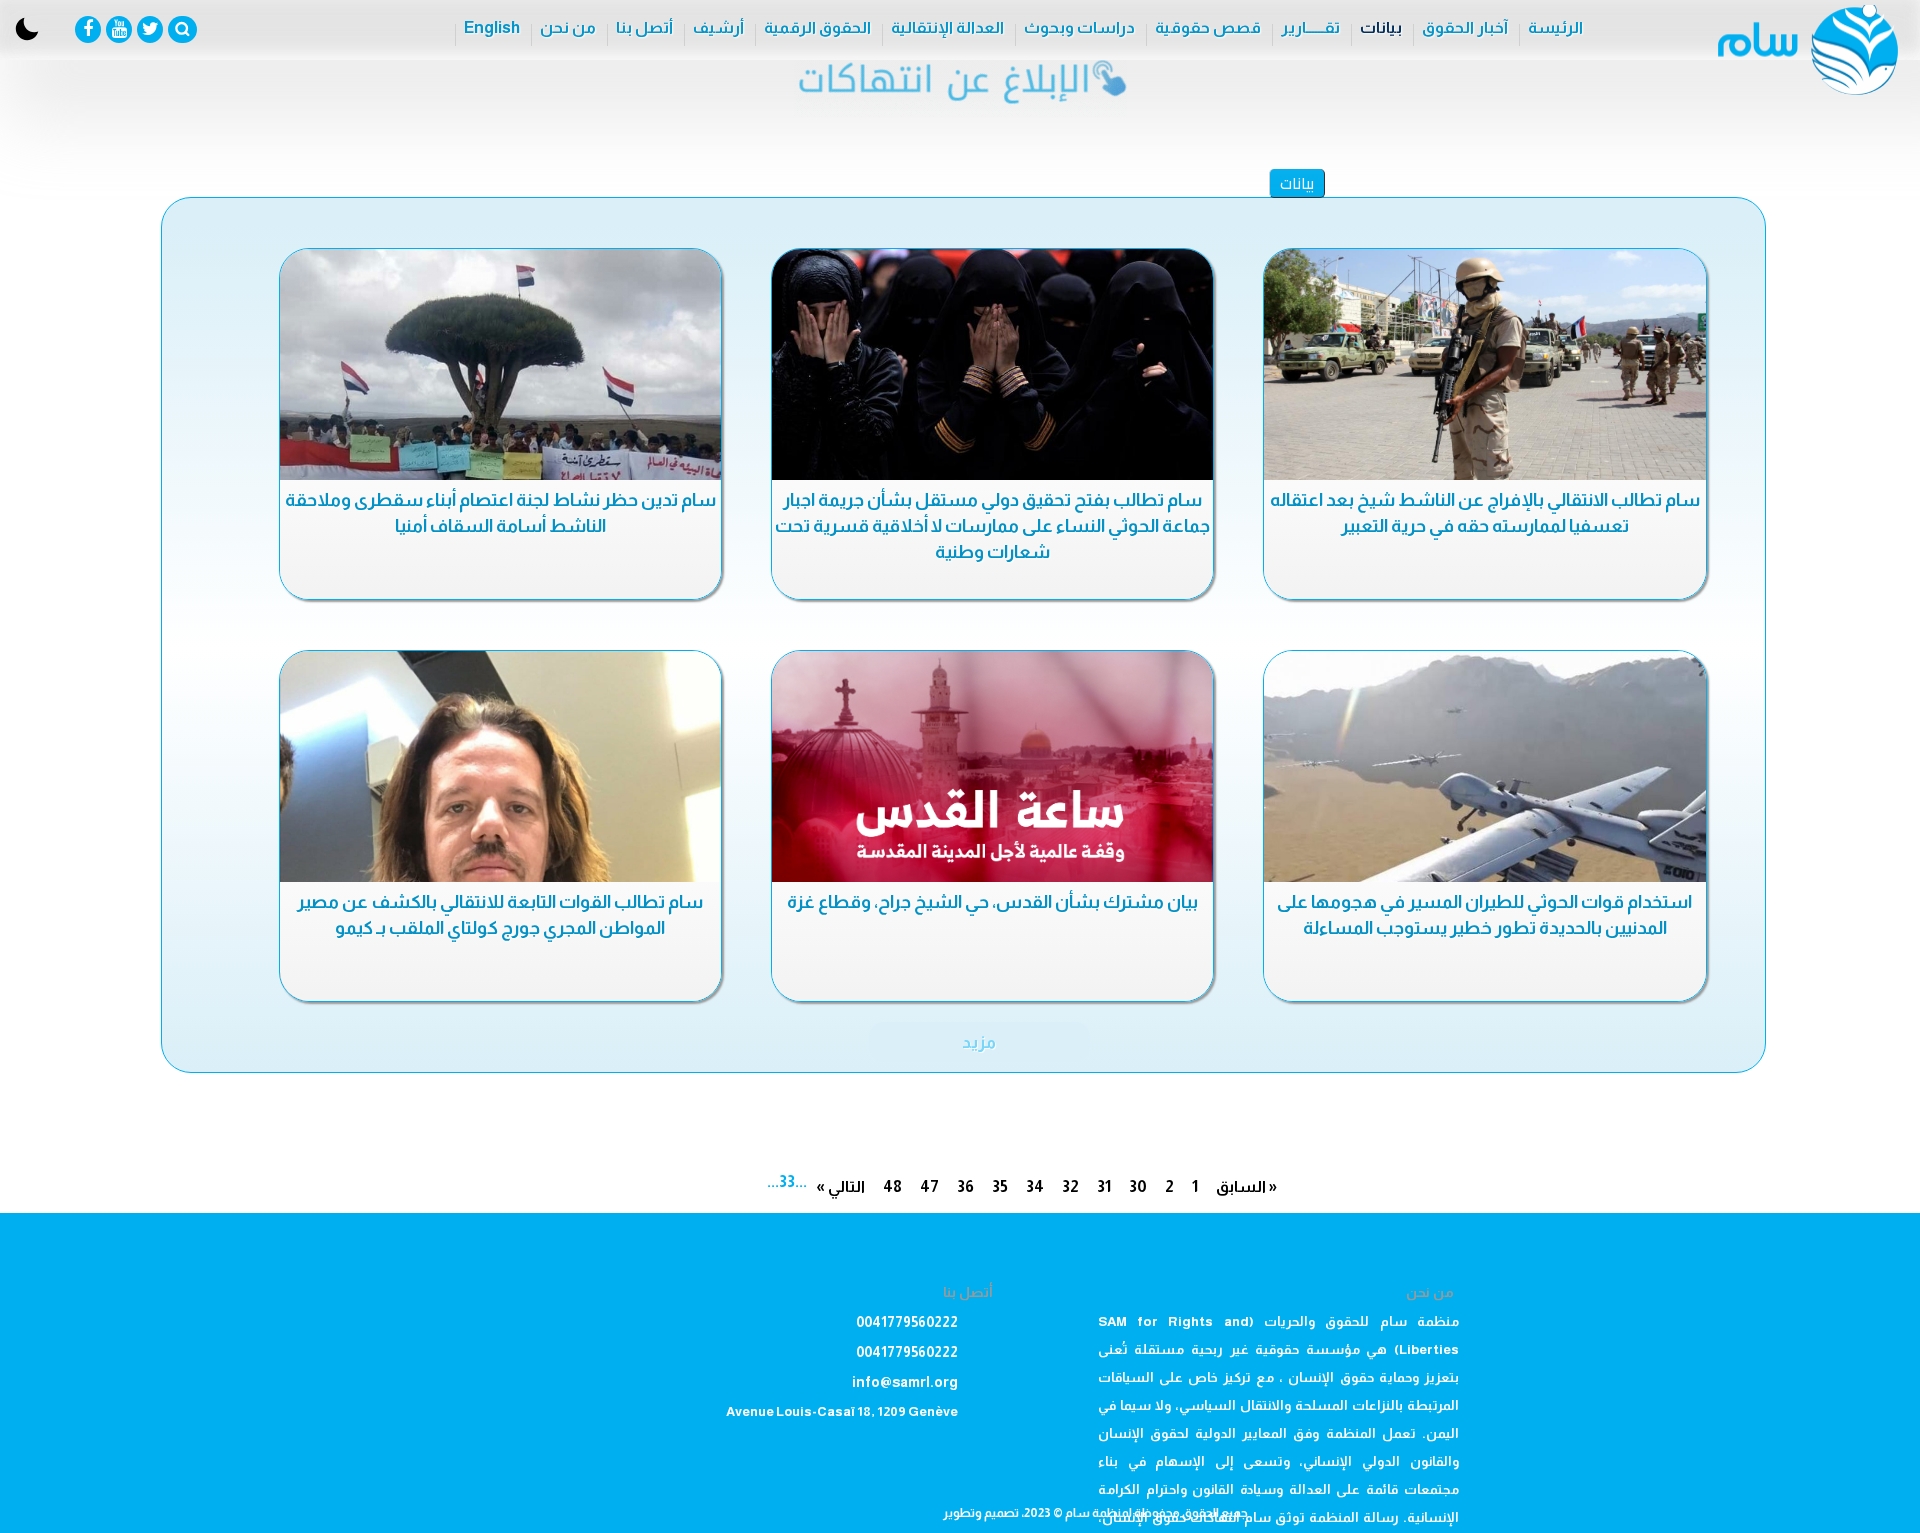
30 (1138, 1186)
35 (1000, 1186)
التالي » (840, 1186)
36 (965, 1186)
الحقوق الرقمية (817, 27)
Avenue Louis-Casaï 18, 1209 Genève (842, 1411)
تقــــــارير (1310, 27)
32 (1070, 1186)
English (492, 27)
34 (1035, 1186)
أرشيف (718, 27)
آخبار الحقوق (1465, 27)
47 (929, 1186)
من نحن (568, 27)
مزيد (979, 1042)
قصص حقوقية (1208, 27)
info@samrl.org (905, 1382)
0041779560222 (907, 1322)
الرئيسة (1555, 27)
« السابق (1246, 1186)
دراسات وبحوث (1079, 27)
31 (1104, 1186)
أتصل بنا (644, 27)
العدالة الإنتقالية (947, 27)
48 (892, 1186)
